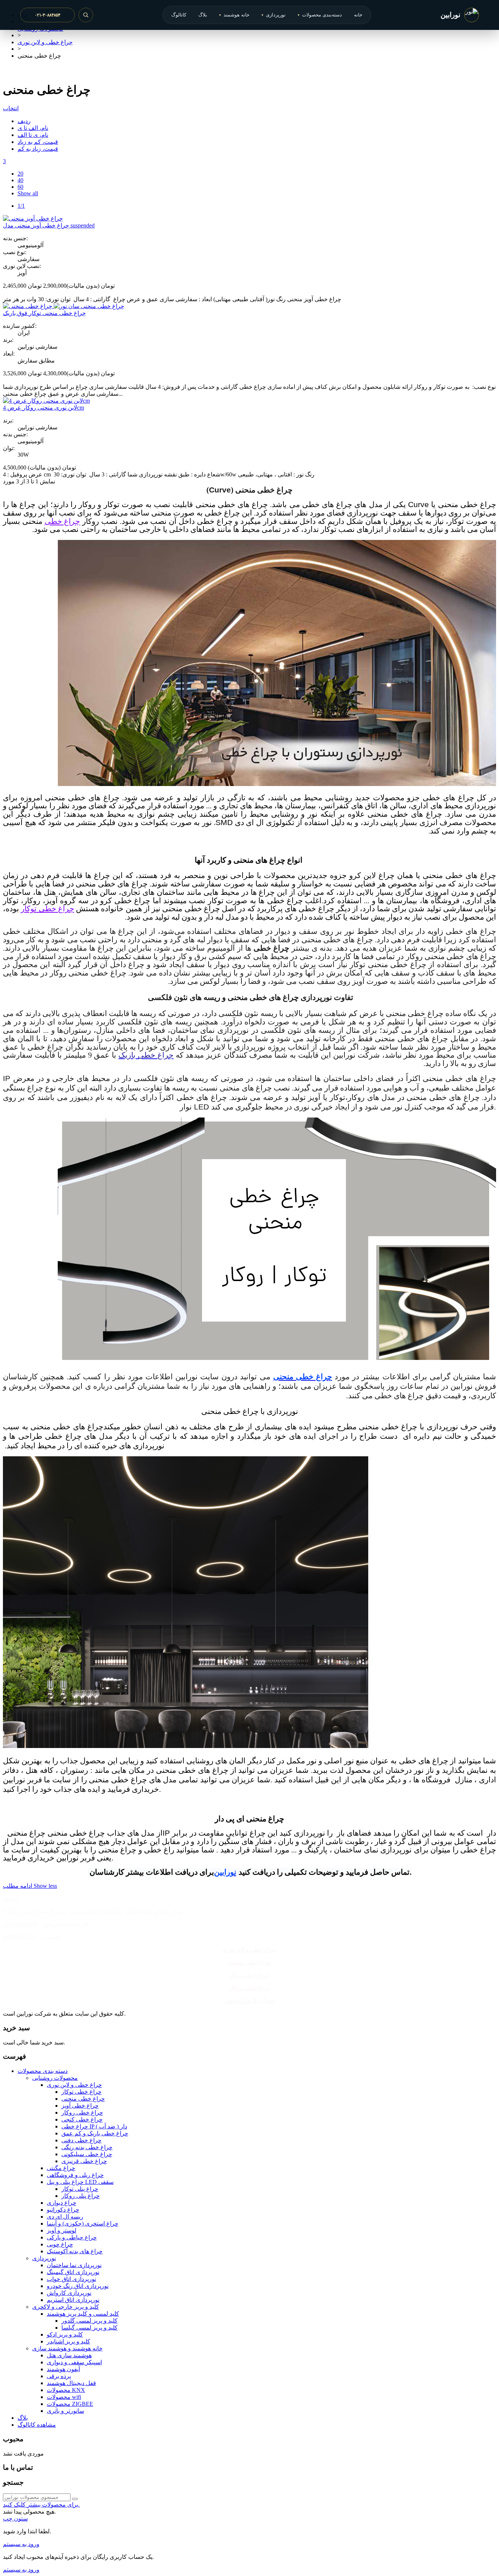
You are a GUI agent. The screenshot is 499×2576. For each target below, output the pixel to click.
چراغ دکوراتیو (63, 2210)
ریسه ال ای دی (65, 2217)
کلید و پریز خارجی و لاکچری (66, 2307)
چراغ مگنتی (61, 2168)
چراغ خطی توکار (47, 909)
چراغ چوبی (60, 2244)
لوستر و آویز (62, 2230)
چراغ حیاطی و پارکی (72, 2237)
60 (20, 187)
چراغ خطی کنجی (82, 2119)
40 (20, 180)
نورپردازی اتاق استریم (73, 2300)
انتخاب (11, 108)
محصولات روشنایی (55, 2078)
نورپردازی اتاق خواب (71, 2279)
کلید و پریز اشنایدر (68, 2341)
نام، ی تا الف (33, 135)
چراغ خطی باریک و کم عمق (95, 2133)
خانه (358, 15)
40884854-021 (20, 1924)
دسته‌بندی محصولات (320, 15)
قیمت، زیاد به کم (38, 149)
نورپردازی (274, 15)
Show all (28, 193)
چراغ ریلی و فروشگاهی (75, 2175)
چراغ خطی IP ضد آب (250, 2001)
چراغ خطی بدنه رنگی (87, 2147)
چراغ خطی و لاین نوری (249, 1950)
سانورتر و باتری (65, 2411)
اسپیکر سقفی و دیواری (74, 2362)
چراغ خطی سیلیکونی (87, 2154)
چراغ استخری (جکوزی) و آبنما (83, 2224)
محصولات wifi (64, 2397)
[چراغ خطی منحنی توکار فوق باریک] (64, 306)
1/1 (21, 206)
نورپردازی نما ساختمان (74, 2265)
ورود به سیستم (21, 2544)
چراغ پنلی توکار (80, 2189)
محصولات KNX (66, 2390)
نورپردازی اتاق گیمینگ (73, 2272)
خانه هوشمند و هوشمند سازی (67, 2348)
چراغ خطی (62, 521)
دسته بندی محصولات (43, 2071)
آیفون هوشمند (63, 2369)
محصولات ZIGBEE (70, 2404)
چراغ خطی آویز (80, 2106)
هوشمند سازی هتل (69, 2355)
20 (20, 174)
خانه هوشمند (234, 15)
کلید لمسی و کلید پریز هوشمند (83, 2314)
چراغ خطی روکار (249, 1988)
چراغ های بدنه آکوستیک (75, 2251)
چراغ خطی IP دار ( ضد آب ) (94, 2126)
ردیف (24, 121)
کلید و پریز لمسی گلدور (89, 2321)
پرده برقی (59, 2376)
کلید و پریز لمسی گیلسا (89, 2328)
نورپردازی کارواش (69, 2293)
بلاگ (203, 15)
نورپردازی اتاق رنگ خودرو (78, 2286)
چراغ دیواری (62, 2203)
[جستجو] (86, 15)
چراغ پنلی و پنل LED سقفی (80, 2182)
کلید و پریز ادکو (65, 2334)
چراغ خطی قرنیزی (84, 2161)
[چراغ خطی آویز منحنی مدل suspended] (33, 218)
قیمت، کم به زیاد (38, 142)
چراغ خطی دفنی (81, 2140)
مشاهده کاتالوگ (37, 2425)
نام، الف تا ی (33, 128)
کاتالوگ (179, 15)
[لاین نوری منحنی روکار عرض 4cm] (46, 401)
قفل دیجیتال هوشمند (71, 2383)
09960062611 (19, 1937)
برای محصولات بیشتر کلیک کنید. (41, 2505)
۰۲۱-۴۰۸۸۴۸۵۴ (47, 15)
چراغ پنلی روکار (81, 2196)
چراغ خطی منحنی (250, 1962)
